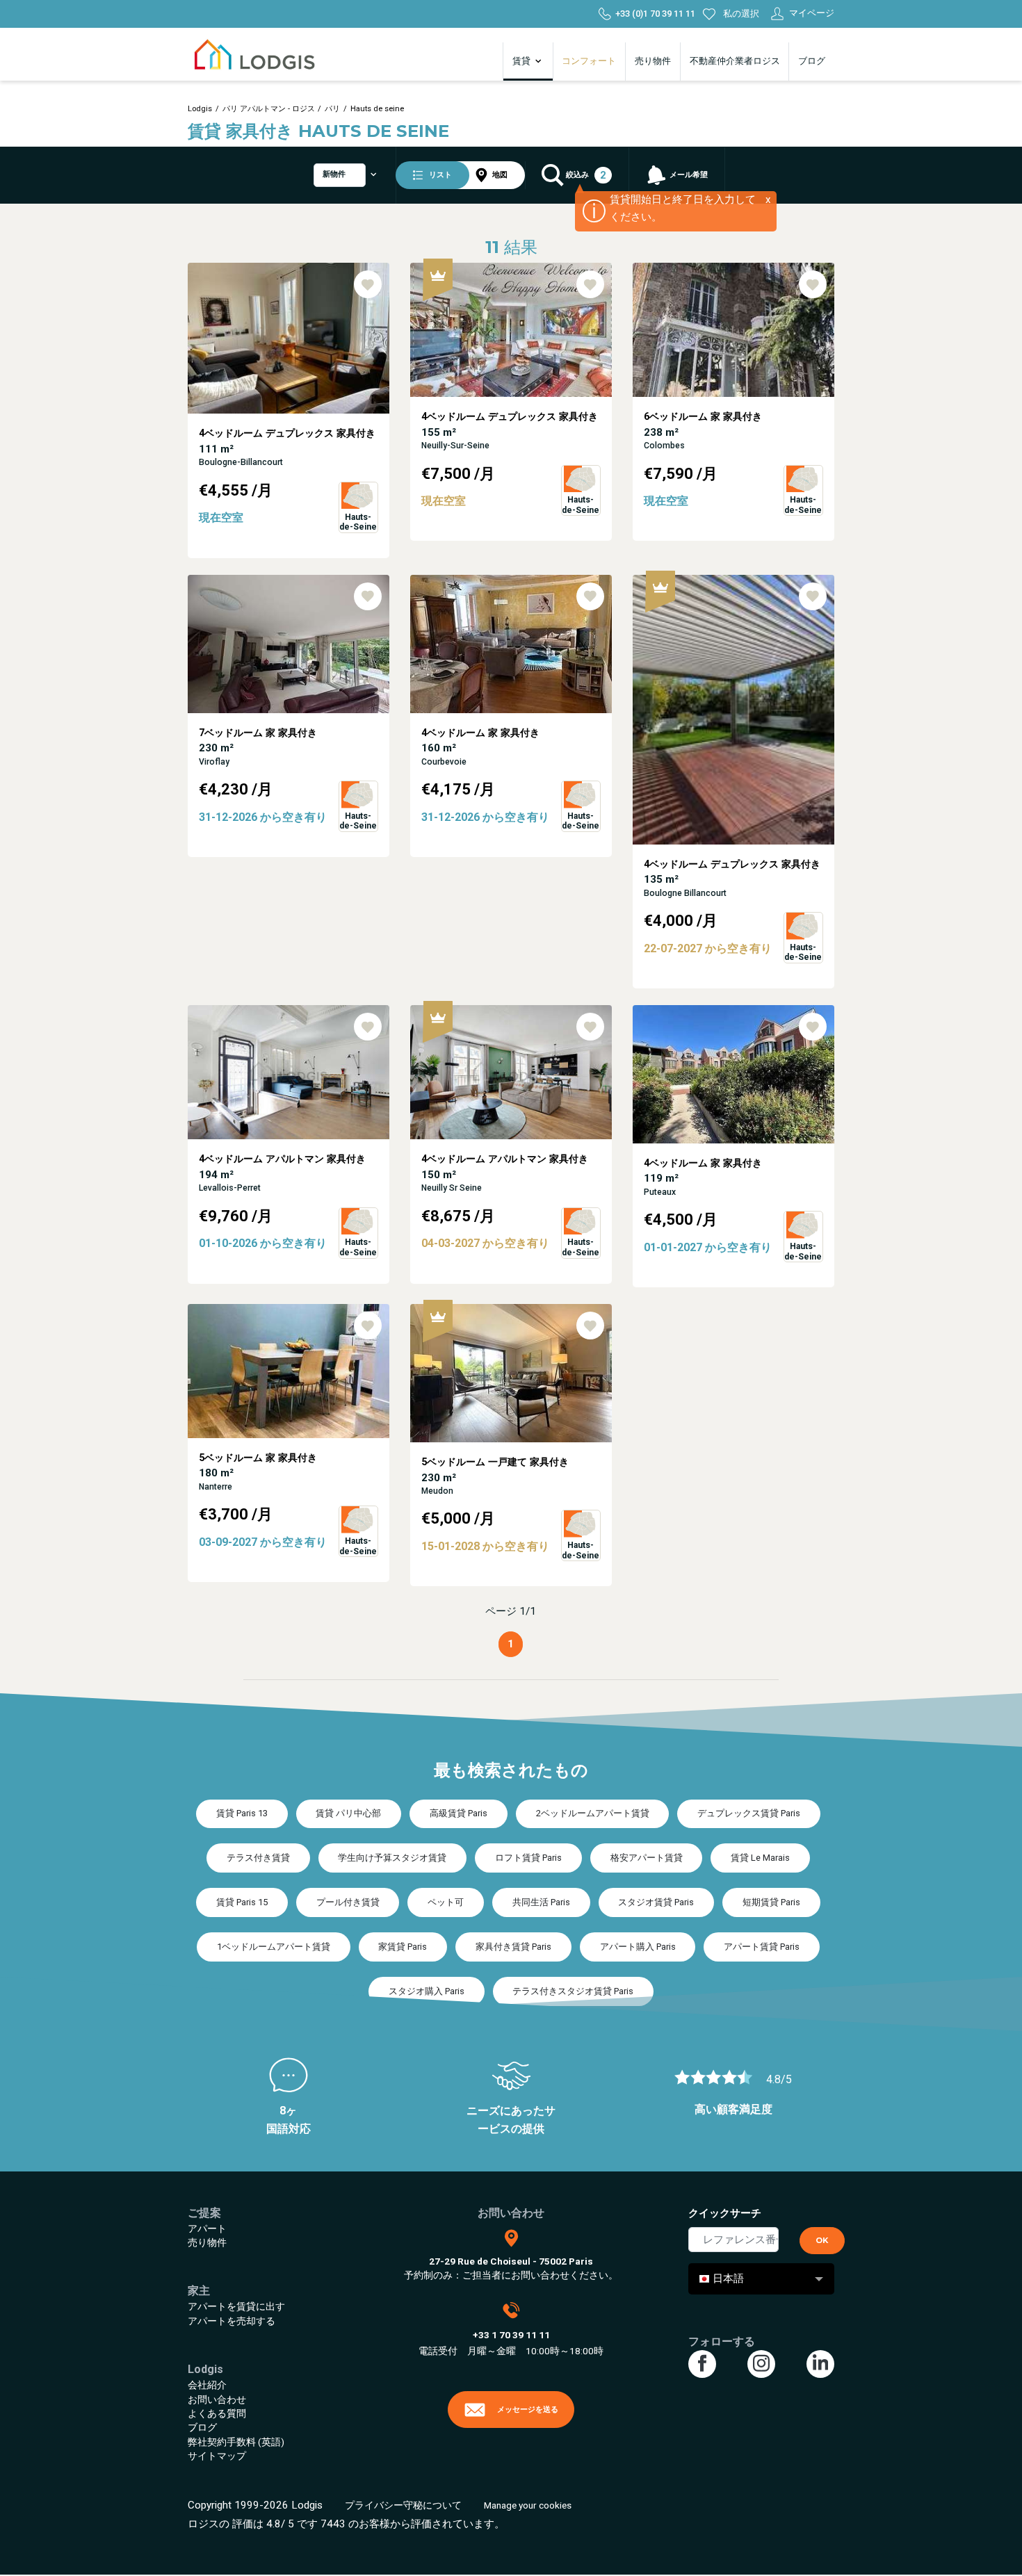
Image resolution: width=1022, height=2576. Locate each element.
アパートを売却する (232, 2321)
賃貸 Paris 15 (242, 1902)
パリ (332, 109)
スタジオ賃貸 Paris (656, 1902)
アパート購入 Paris (638, 1947)
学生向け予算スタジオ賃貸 (392, 1858)
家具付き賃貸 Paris (513, 1947)
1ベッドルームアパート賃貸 (274, 1947)
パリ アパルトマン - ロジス (269, 109)
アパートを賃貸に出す (236, 2306)
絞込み (585, 176)
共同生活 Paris (541, 1902)
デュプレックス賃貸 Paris (749, 1813)
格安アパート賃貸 (647, 1858)
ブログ (812, 61)
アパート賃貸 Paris (762, 1947)
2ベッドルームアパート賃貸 (593, 1813)
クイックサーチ (725, 2213)
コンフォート (589, 61)
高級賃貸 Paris (459, 1813)
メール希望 (688, 175)
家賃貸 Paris (403, 1947)
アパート (207, 2228)
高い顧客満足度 (733, 2109)
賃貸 (522, 61)
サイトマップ (217, 2456)
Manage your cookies (528, 2505)
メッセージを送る (528, 2409)
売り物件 (653, 61)
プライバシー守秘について (403, 2505)
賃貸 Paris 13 (242, 1813)
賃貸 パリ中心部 (348, 1813)
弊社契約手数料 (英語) (236, 2442)
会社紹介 (207, 2385)
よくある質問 (217, 2413)
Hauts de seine (377, 109)
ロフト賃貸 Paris (528, 1858)
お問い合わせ (217, 2399)
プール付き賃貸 (348, 1902)
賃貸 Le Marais (760, 1858)
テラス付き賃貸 (258, 1858)
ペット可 (446, 1902)
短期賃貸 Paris (771, 1902)
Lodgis (200, 109)
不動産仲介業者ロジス (735, 61)
